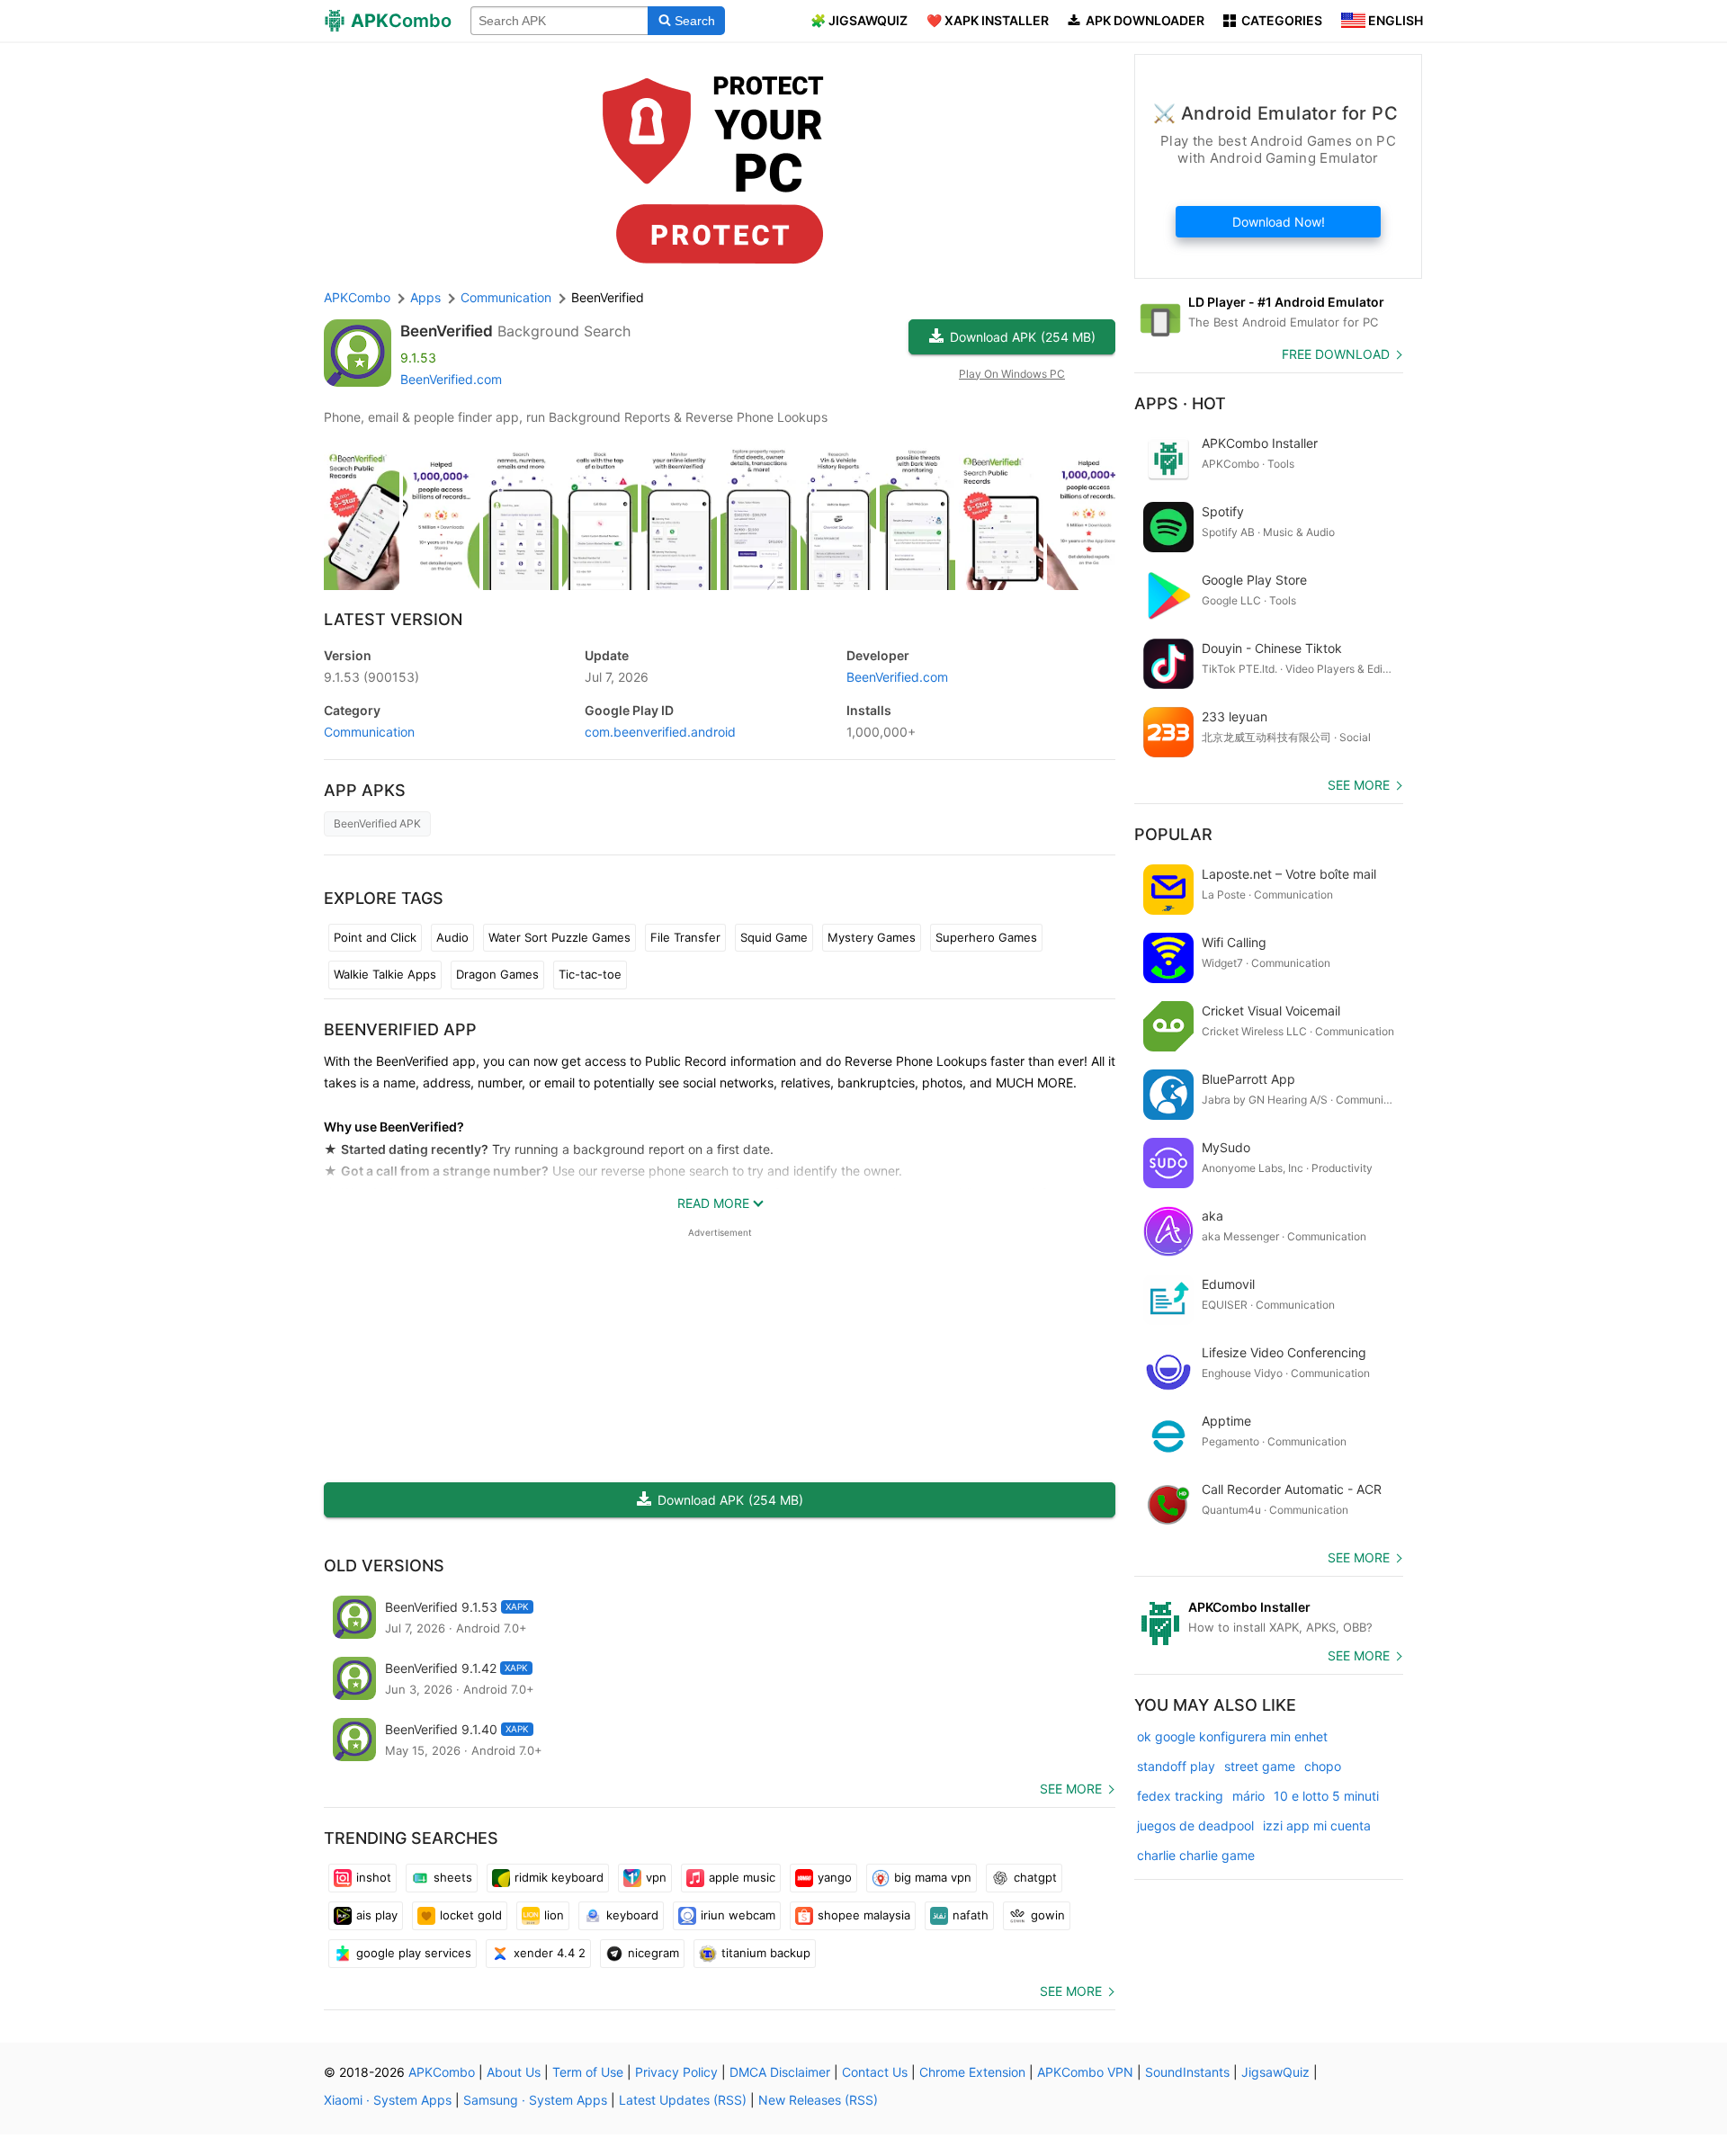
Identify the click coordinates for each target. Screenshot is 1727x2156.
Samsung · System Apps (535, 2100)
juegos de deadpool (1195, 1825)
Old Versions (384, 1566)
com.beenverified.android (660, 732)
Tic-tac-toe (590, 974)
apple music (742, 1877)
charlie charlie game (1196, 1855)
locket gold (471, 1915)
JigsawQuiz (1275, 2072)
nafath (971, 1915)
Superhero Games (986, 937)
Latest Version (393, 619)
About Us (514, 2072)
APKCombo (357, 297)
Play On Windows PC (1012, 374)
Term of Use (588, 2072)
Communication (369, 732)
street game (1260, 1766)
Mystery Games (872, 937)
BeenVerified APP (400, 1029)
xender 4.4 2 (550, 1953)
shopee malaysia (864, 1915)
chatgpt (1035, 1877)
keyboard (632, 1915)
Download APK (1023, 337)
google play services (414, 1953)
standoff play (1176, 1766)
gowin (1048, 1915)
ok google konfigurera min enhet (1232, 1736)
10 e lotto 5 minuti (1326, 1796)
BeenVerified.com (451, 379)
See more (1071, 1789)
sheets (453, 1877)
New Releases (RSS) (818, 2100)
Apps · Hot (1180, 403)
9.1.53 (371, 677)
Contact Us (875, 2072)
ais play (377, 1915)
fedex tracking (1180, 1796)
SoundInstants (1187, 2072)
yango (835, 1877)
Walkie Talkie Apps (385, 974)
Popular (1173, 834)
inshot (374, 1877)
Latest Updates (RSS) (683, 2100)
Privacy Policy (676, 2072)
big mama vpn (933, 1877)
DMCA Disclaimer (780, 2072)
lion (554, 1915)
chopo (1323, 1766)
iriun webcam (738, 1915)
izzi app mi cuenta (1317, 1825)
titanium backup (766, 1953)
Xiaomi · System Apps (388, 2100)
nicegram (653, 1953)
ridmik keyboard (559, 1877)
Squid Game (774, 937)
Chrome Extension (972, 2072)
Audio (452, 937)
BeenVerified (447, 331)
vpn (656, 1877)
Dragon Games (497, 974)
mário (1248, 1796)
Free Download (1336, 354)
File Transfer (685, 937)
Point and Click (375, 937)
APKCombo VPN (1085, 2072)
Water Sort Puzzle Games (559, 937)
